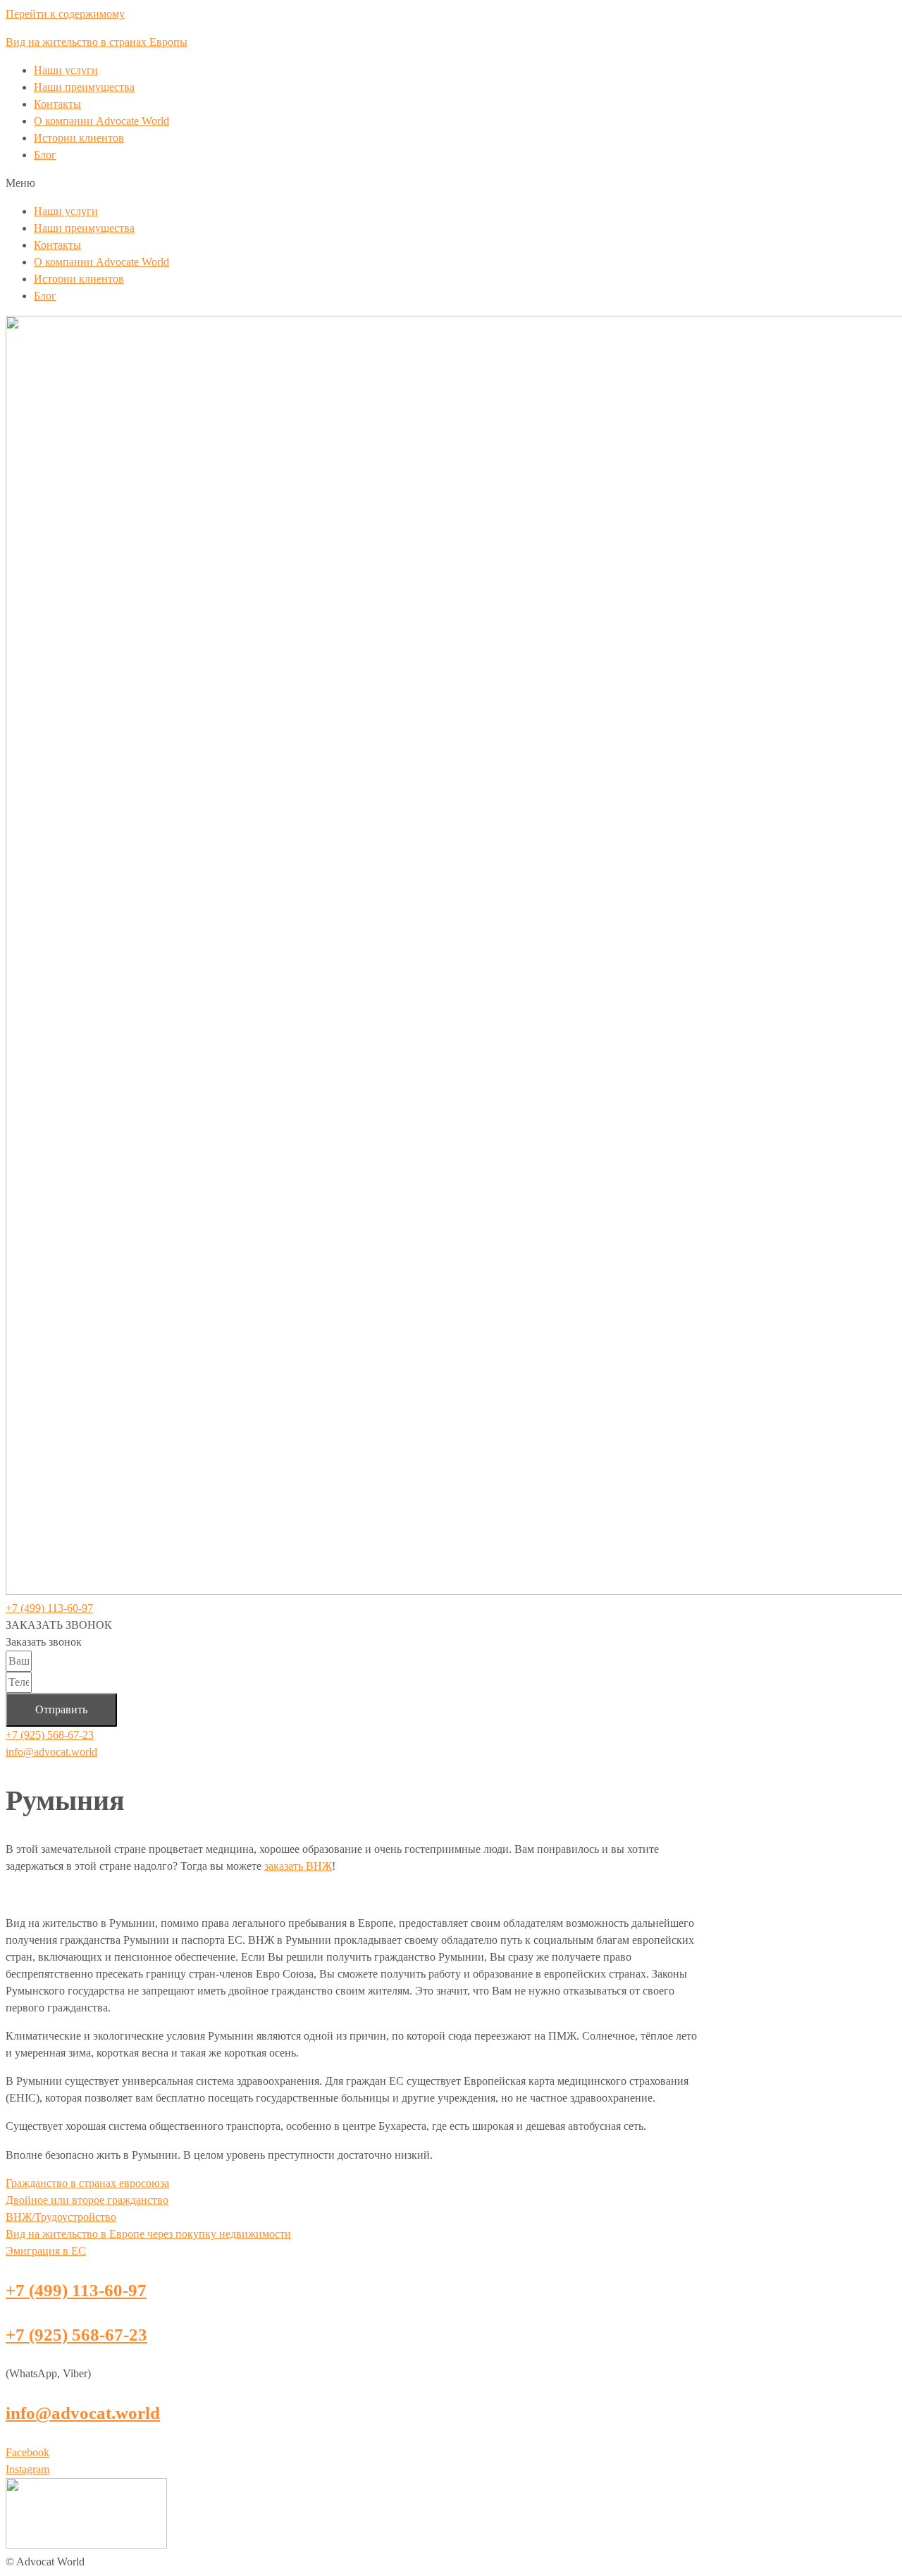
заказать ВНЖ (298, 1866)
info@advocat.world (51, 1752)
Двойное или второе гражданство (87, 2200)
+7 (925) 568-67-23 (50, 1735)
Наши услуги (66, 70)
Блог (45, 155)
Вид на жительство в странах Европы (97, 42)
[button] (451, 183)
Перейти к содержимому (65, 14)
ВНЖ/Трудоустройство (61, 2217)
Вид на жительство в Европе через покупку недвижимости (148, 2234)
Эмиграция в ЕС (46, 2251)
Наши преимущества (84, 87)
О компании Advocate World (101, 121)
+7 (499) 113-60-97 (49, 1608)
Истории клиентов (79, 138)
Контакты (57, 104)
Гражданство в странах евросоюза (87, 2183)
